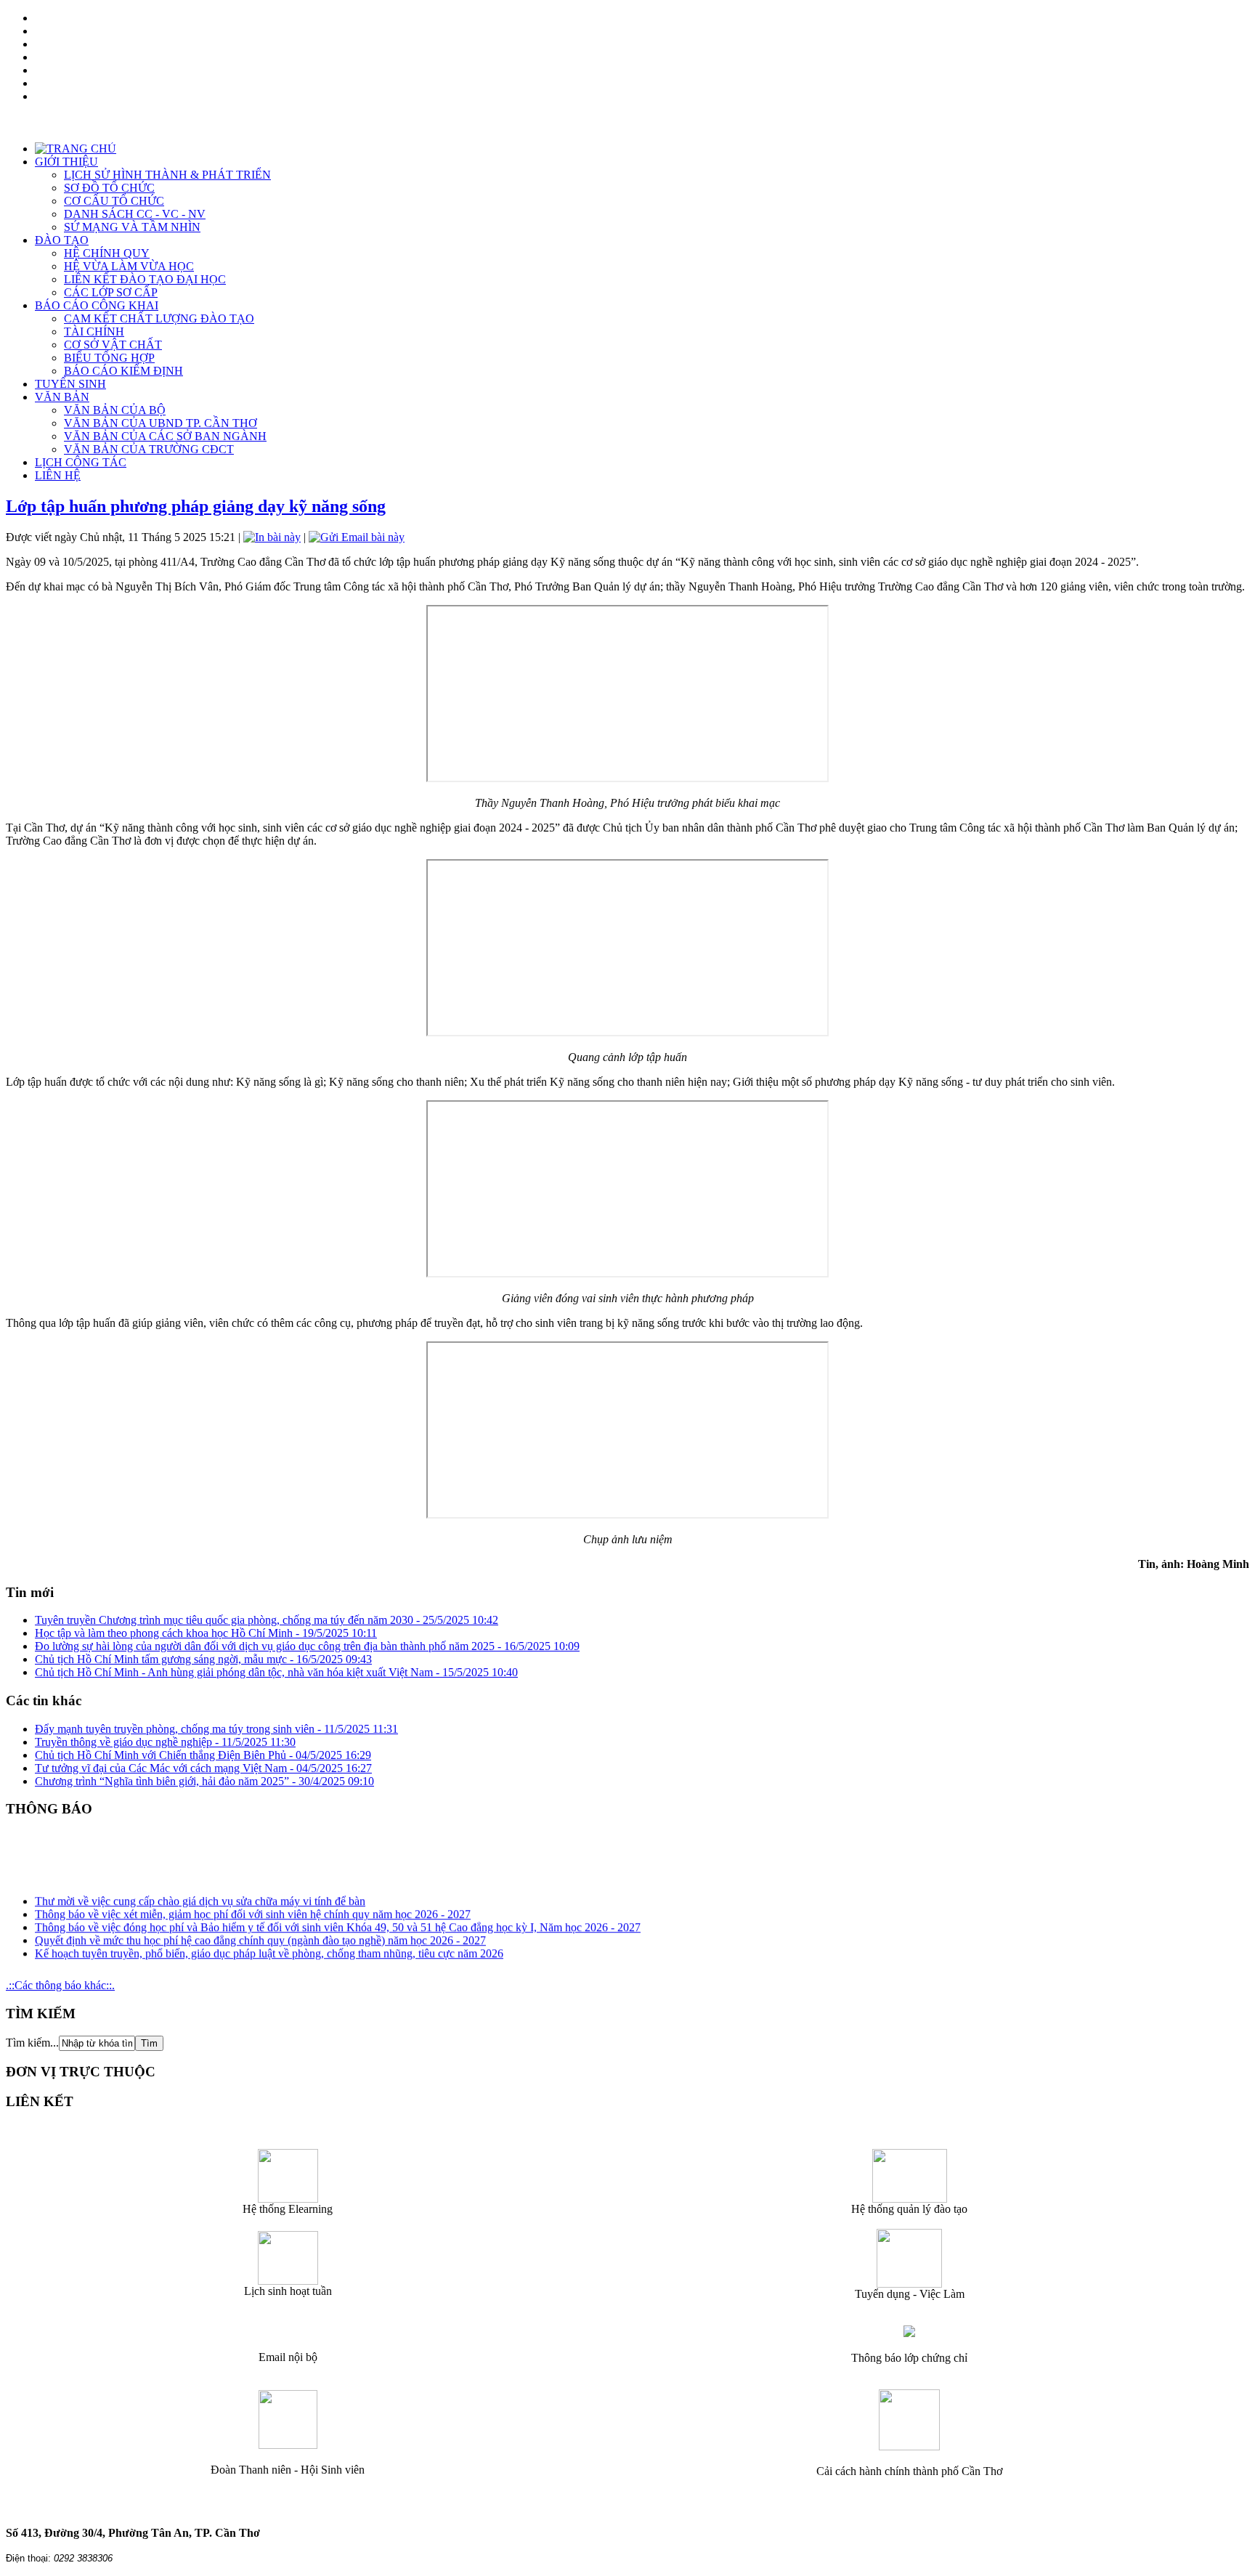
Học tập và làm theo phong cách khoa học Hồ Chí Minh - (206, 1633)
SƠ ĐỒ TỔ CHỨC (109, 188)
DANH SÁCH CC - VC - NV (135, 214)
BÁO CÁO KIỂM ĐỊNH (123, 371)
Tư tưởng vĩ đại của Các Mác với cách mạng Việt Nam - (203, 1768)
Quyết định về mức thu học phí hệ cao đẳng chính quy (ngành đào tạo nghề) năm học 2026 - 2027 (260, 1931)
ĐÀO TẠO (62, 240)
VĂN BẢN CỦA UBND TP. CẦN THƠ (161, 423)
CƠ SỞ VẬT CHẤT (113, 345)
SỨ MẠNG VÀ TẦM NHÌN (132, 227)
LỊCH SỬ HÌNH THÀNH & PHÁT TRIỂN (167, 175)
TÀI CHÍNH (94, 332)
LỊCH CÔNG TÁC (81, 462)
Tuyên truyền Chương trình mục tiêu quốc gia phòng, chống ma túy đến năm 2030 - (267, 1620)
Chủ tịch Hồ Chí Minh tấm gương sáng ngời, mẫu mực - (203, 1659)
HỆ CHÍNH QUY (107, 253)
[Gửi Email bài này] (357, 537)
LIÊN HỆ (58, 475)
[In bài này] (272, 537)
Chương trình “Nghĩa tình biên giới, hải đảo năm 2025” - (204, 1781)
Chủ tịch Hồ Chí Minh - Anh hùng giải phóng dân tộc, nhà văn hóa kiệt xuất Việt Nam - (276, 1672)
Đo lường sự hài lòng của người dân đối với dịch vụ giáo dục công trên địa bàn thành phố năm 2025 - (307, 1646)
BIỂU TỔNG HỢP (109, 358)
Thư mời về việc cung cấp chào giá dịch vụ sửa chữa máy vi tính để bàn (200, 1892)
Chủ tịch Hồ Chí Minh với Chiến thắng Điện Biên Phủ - (203, 1755)
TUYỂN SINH (70, 384)
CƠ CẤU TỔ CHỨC (114, 201)
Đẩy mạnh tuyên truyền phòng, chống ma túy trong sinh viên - (216, 1729)
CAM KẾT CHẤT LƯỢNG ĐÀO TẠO (159, 318)
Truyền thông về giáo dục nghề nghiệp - (165, 1742)
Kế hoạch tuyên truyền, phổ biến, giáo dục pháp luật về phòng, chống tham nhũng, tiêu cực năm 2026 (269, 1945)
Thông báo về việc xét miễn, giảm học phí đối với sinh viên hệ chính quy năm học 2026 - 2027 (253, 1905)
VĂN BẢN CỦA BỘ (115, 410)
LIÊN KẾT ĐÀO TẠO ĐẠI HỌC (145, 279)
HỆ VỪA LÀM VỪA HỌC (129, 266)
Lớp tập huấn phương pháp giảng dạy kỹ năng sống (196, 506)
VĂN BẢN (62, 397)
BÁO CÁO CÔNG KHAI (97, 305)
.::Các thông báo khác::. (60, 1985)
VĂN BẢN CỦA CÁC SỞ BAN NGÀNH (165, 436)
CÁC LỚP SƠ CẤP (111, 292)
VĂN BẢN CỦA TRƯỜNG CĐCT (149, 449)
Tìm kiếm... (32, 2043)
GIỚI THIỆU (66, 162)
